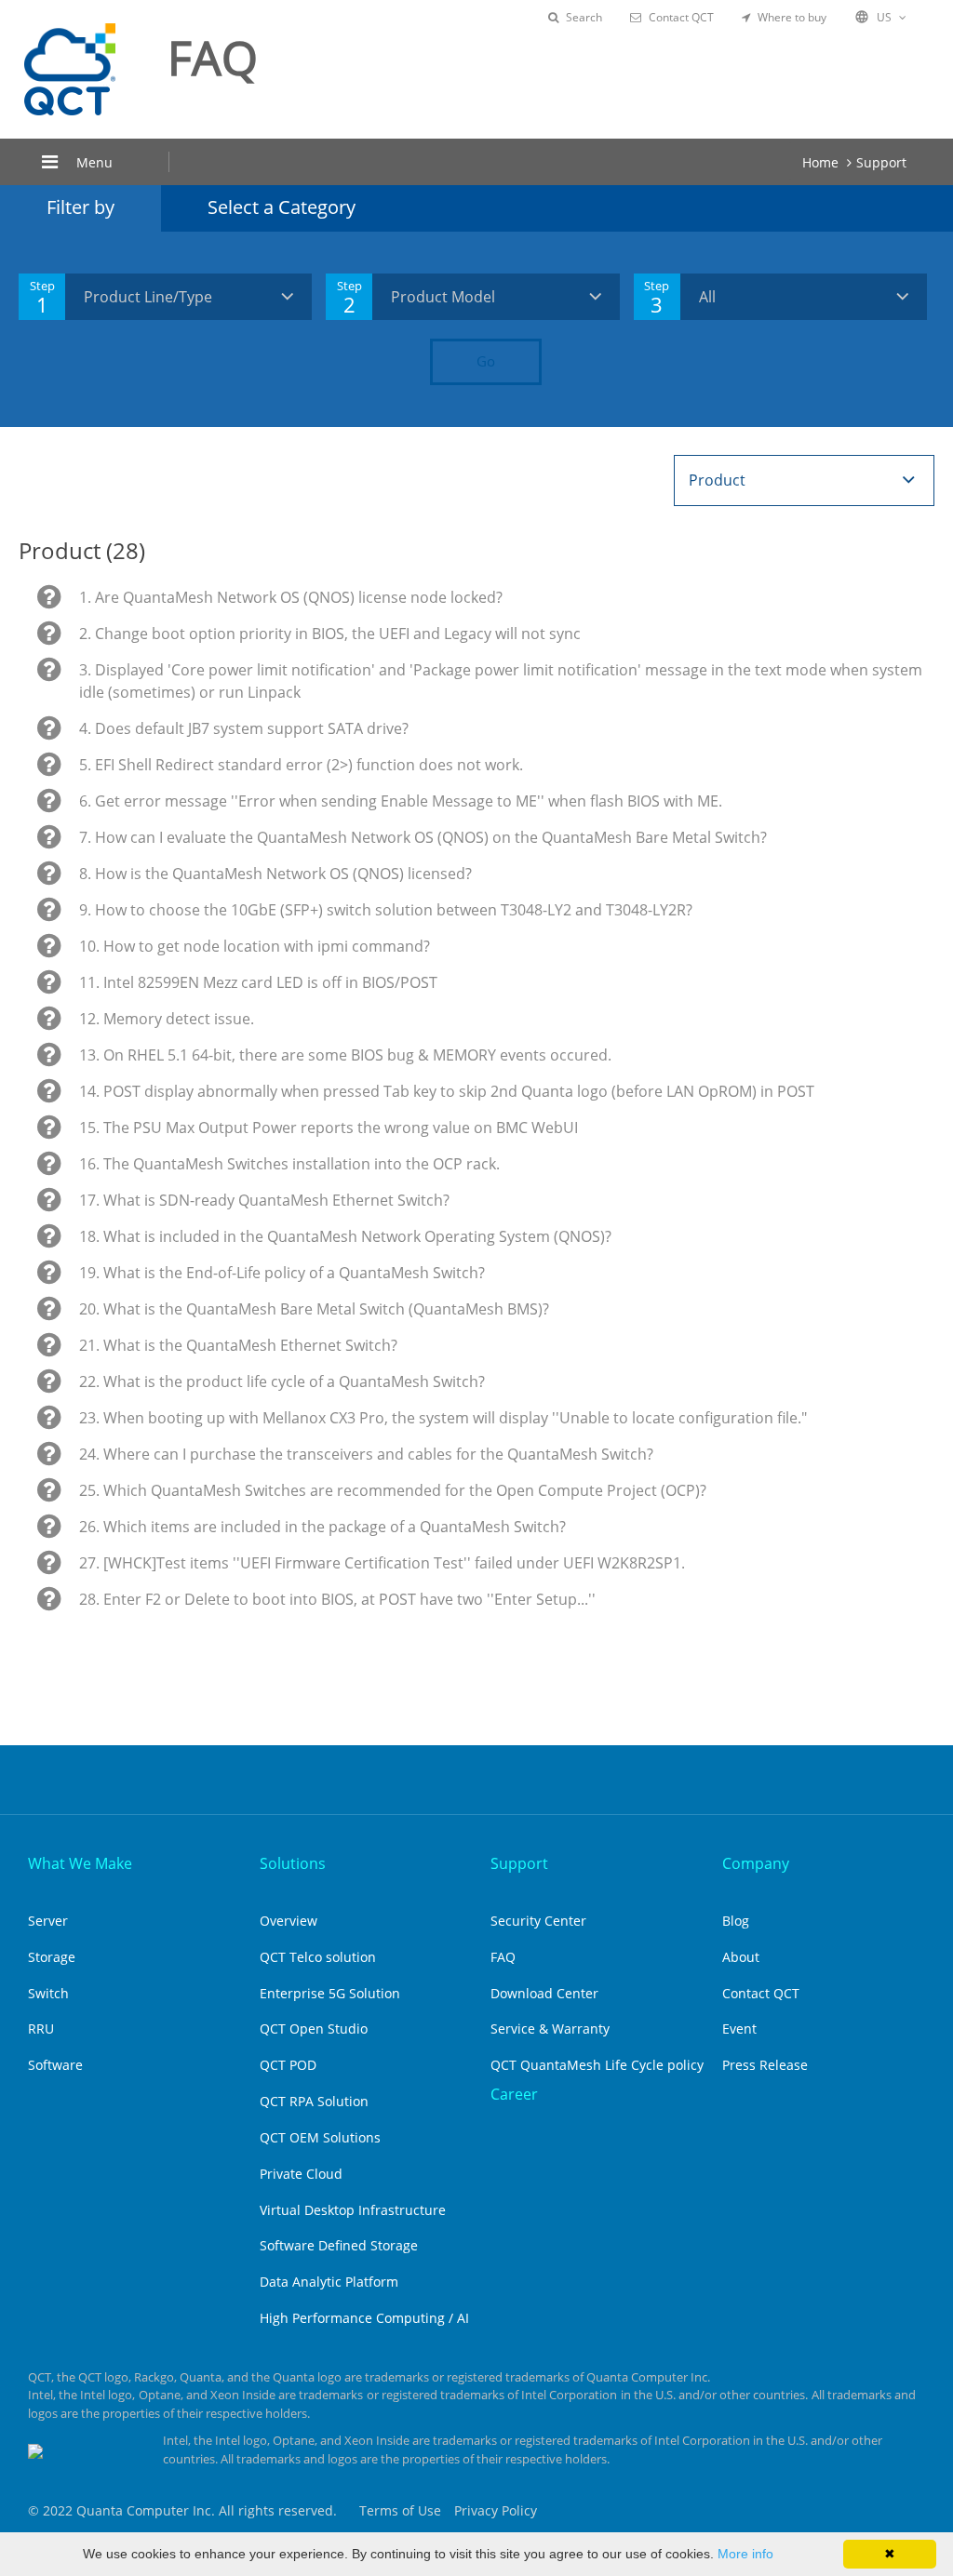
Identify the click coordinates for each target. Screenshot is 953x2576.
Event (739, 2029)
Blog (736, 1921)
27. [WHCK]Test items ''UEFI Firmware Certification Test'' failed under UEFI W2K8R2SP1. (382, 1563)
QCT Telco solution (318, 1957)
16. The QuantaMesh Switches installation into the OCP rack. (289, 1164)
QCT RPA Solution (314, 2101)
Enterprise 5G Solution (330, 1993)
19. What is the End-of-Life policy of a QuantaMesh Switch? (282, 1273)
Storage (52, 1957)
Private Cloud (301, 2174)
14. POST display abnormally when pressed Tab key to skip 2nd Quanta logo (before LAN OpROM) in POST (447, 1091)
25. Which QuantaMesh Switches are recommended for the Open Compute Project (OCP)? (393, 1490)
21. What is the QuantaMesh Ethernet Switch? (238, 1345)
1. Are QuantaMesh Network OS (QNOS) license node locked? (291, 597)
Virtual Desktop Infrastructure (353, 2210)
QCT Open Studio (314, 2029)
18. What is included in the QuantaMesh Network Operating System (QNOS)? (345, 1236)
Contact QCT (681, 17)
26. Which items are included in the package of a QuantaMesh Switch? (322, 1527)
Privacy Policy (496, 2510)
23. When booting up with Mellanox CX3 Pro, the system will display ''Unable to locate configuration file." (443, 1418)
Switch (48, 1993)
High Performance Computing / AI (364, 2318)
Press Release (765, 2065)
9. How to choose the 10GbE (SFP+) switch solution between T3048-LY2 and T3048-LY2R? (386, 910)
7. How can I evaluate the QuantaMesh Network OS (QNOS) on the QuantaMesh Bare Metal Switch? (423, 837)
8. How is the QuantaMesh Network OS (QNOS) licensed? (275, 874)
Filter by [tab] (81, 207)
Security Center (538, 1921)
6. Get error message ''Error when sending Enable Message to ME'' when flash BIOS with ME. (401, 801)
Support (881, 162)
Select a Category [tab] (282, 207)
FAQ (503, 1957)
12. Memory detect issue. (167, 1019)
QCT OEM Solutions (320, 2137)
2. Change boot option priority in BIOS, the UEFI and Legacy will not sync (330, 634)
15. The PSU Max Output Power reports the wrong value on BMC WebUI (329, 1128)
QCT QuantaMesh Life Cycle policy (597, 2065)
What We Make (80, 1863)
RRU (41, 2029)
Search (584, 17)
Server (48, 1921)
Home (820, 162)
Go (486, 361)
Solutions (293, 1863)
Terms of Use (400, 2510)
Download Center (544, 1993)
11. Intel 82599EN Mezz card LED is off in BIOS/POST (258, 982)
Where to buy (792, 17)
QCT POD (288, 2065)
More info (745, 2554)
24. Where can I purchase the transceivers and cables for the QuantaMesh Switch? (366, 1454)
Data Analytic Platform (329, 2282)
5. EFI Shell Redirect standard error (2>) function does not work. (301, 765)
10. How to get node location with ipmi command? (255, 946)
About (741, 1957)
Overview (289, 1921)
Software (55, 2065)
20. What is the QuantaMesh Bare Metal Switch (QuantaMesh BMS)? (314, 1309)
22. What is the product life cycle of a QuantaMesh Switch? (282, 1381)
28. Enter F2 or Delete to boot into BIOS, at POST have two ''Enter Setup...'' (337, 1599)
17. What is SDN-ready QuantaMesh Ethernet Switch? (264, 1200)
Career (514, 2094)
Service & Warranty (550, 2029)
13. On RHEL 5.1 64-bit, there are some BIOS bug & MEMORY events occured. (345, 1055)
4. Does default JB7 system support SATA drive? (244, 728)
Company (756, 1863)
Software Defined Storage (339, 2245)
